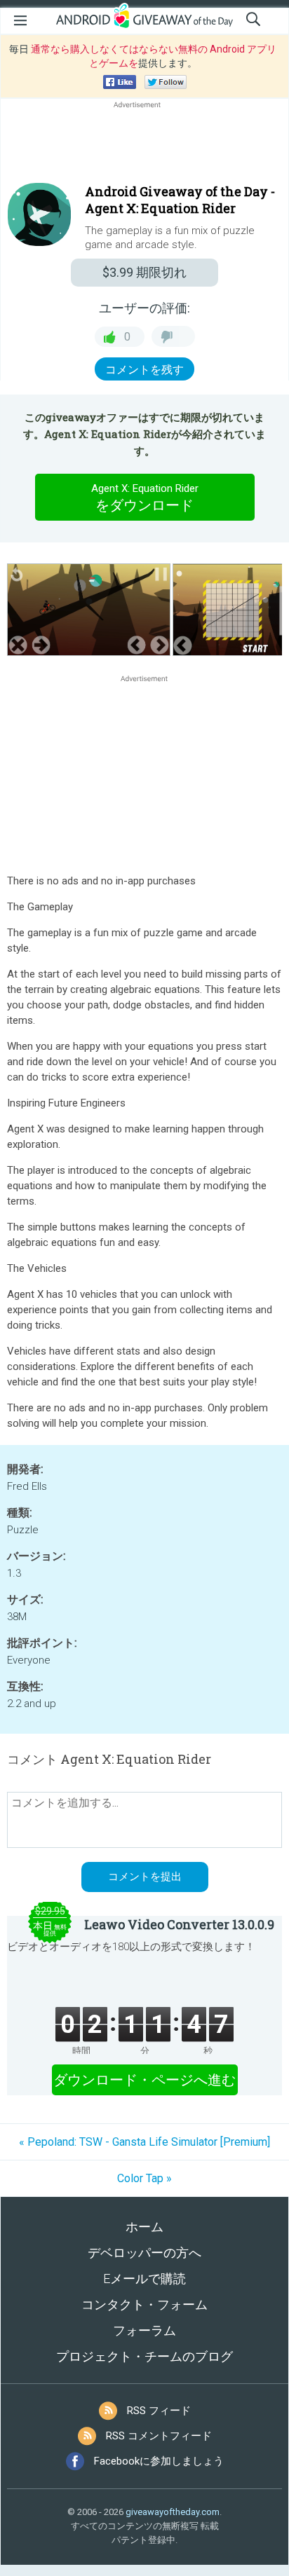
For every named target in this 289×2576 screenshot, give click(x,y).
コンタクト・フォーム (144, 2304)
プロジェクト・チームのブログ (144, 2356)
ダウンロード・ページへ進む (144, 2080)
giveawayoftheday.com (173, 2512)
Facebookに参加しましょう (159, 2461)
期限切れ (144, 272)
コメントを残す (144, 370)
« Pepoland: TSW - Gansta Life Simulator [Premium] (144, 2142)
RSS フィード (159, 2411)
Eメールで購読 (144, 2279)
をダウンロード (145, 498)
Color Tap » (144, 2178)
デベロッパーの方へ (144, 2253)
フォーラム (144, 2330)
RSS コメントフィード (159, 2436)
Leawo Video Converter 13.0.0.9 (179, 1924)
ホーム (144, 2227)
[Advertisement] (144, 145)
